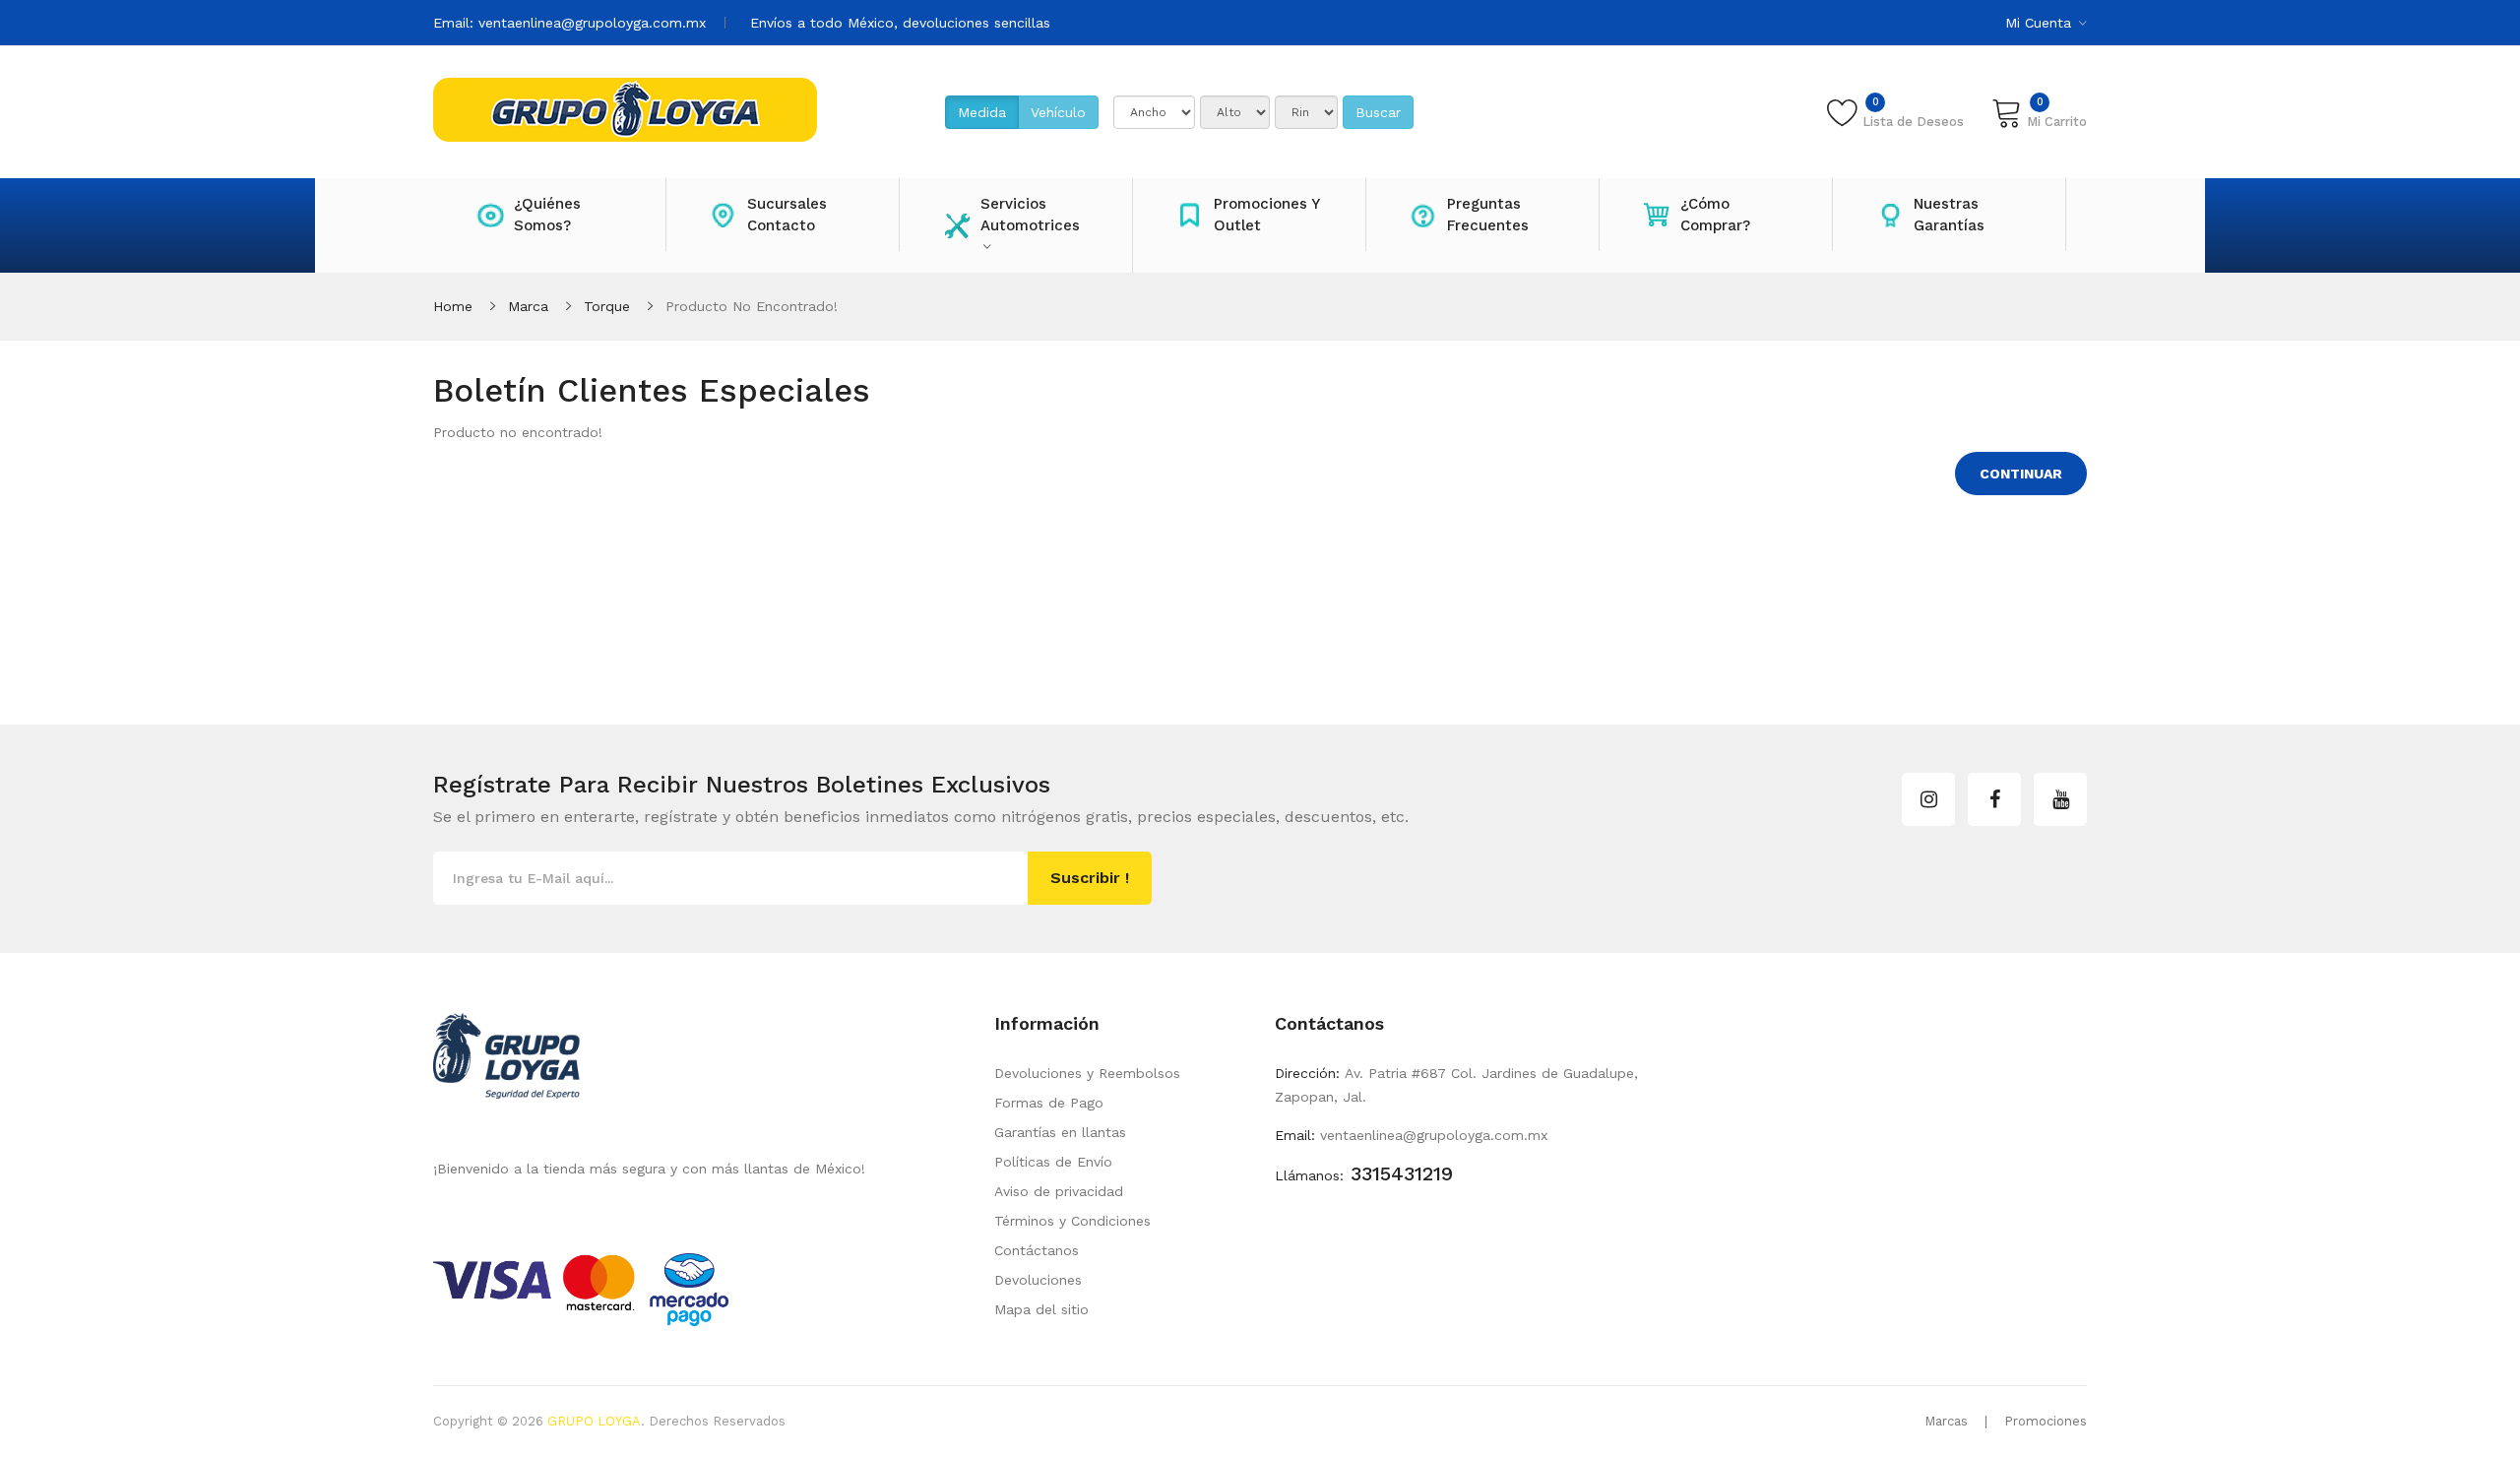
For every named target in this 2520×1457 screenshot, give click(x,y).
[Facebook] (1994, 799)
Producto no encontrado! (752, 306)
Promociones (2046, 1421)
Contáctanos (1037, 1250)
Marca (528, 306)
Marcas (1946, 1421)
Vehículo (1058, 112)
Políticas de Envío (1053, 1162)
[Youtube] (2060, 799)
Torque (607, 306)
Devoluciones (1038, 1280)
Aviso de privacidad (1059, 1191)
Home (453, 306)
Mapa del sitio (1041, 1309)
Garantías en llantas (1060, 1132)
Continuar (2021, 474)
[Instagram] (1928, 799)
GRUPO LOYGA (594, 1421)
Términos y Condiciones (1072, 1221)
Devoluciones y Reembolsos (1087, 1073)
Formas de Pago (1049, 1103)
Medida (982, 112)
